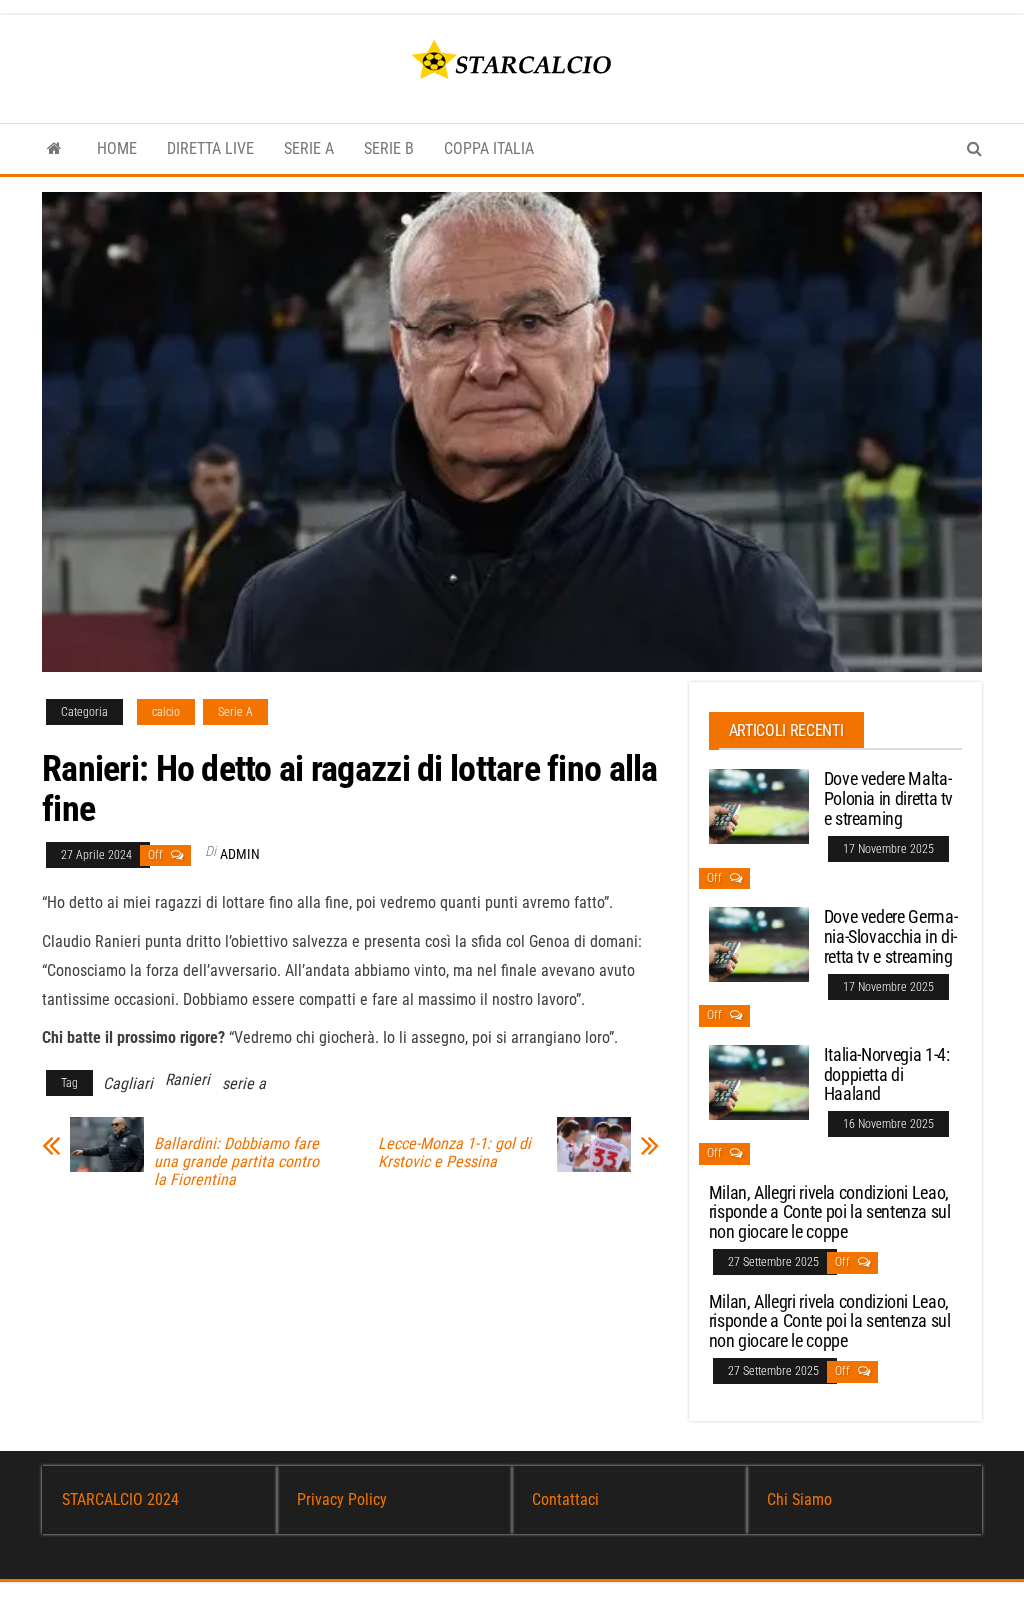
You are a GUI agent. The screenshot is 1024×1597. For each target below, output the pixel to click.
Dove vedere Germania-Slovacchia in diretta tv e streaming (891, 936)
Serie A (235, 712)
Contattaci (565, 1499)
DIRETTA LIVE (210, 148)
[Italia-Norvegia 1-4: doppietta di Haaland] (759, 1081)
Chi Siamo (799, 1499)
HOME (117, 148)
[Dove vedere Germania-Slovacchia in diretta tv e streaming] (759, 943)
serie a (244, 1083)
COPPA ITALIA (489, 148)
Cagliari (128, 1083)
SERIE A (309, 148)
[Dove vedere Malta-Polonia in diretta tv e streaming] (759, 805)
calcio (166, 712)
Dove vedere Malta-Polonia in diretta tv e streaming (888, 798)
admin (240, 854)
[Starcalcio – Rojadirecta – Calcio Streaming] (54, 149)
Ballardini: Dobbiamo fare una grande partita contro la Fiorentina (236, 1162)
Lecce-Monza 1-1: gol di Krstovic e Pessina (454, 1153)
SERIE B (389, 148)
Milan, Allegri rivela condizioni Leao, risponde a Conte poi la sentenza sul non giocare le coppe (830, 1212)
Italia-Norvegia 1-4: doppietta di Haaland (887, 1074)
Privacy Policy (342, 1499)
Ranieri (187, 1079)
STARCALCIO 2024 (120, 1499)
